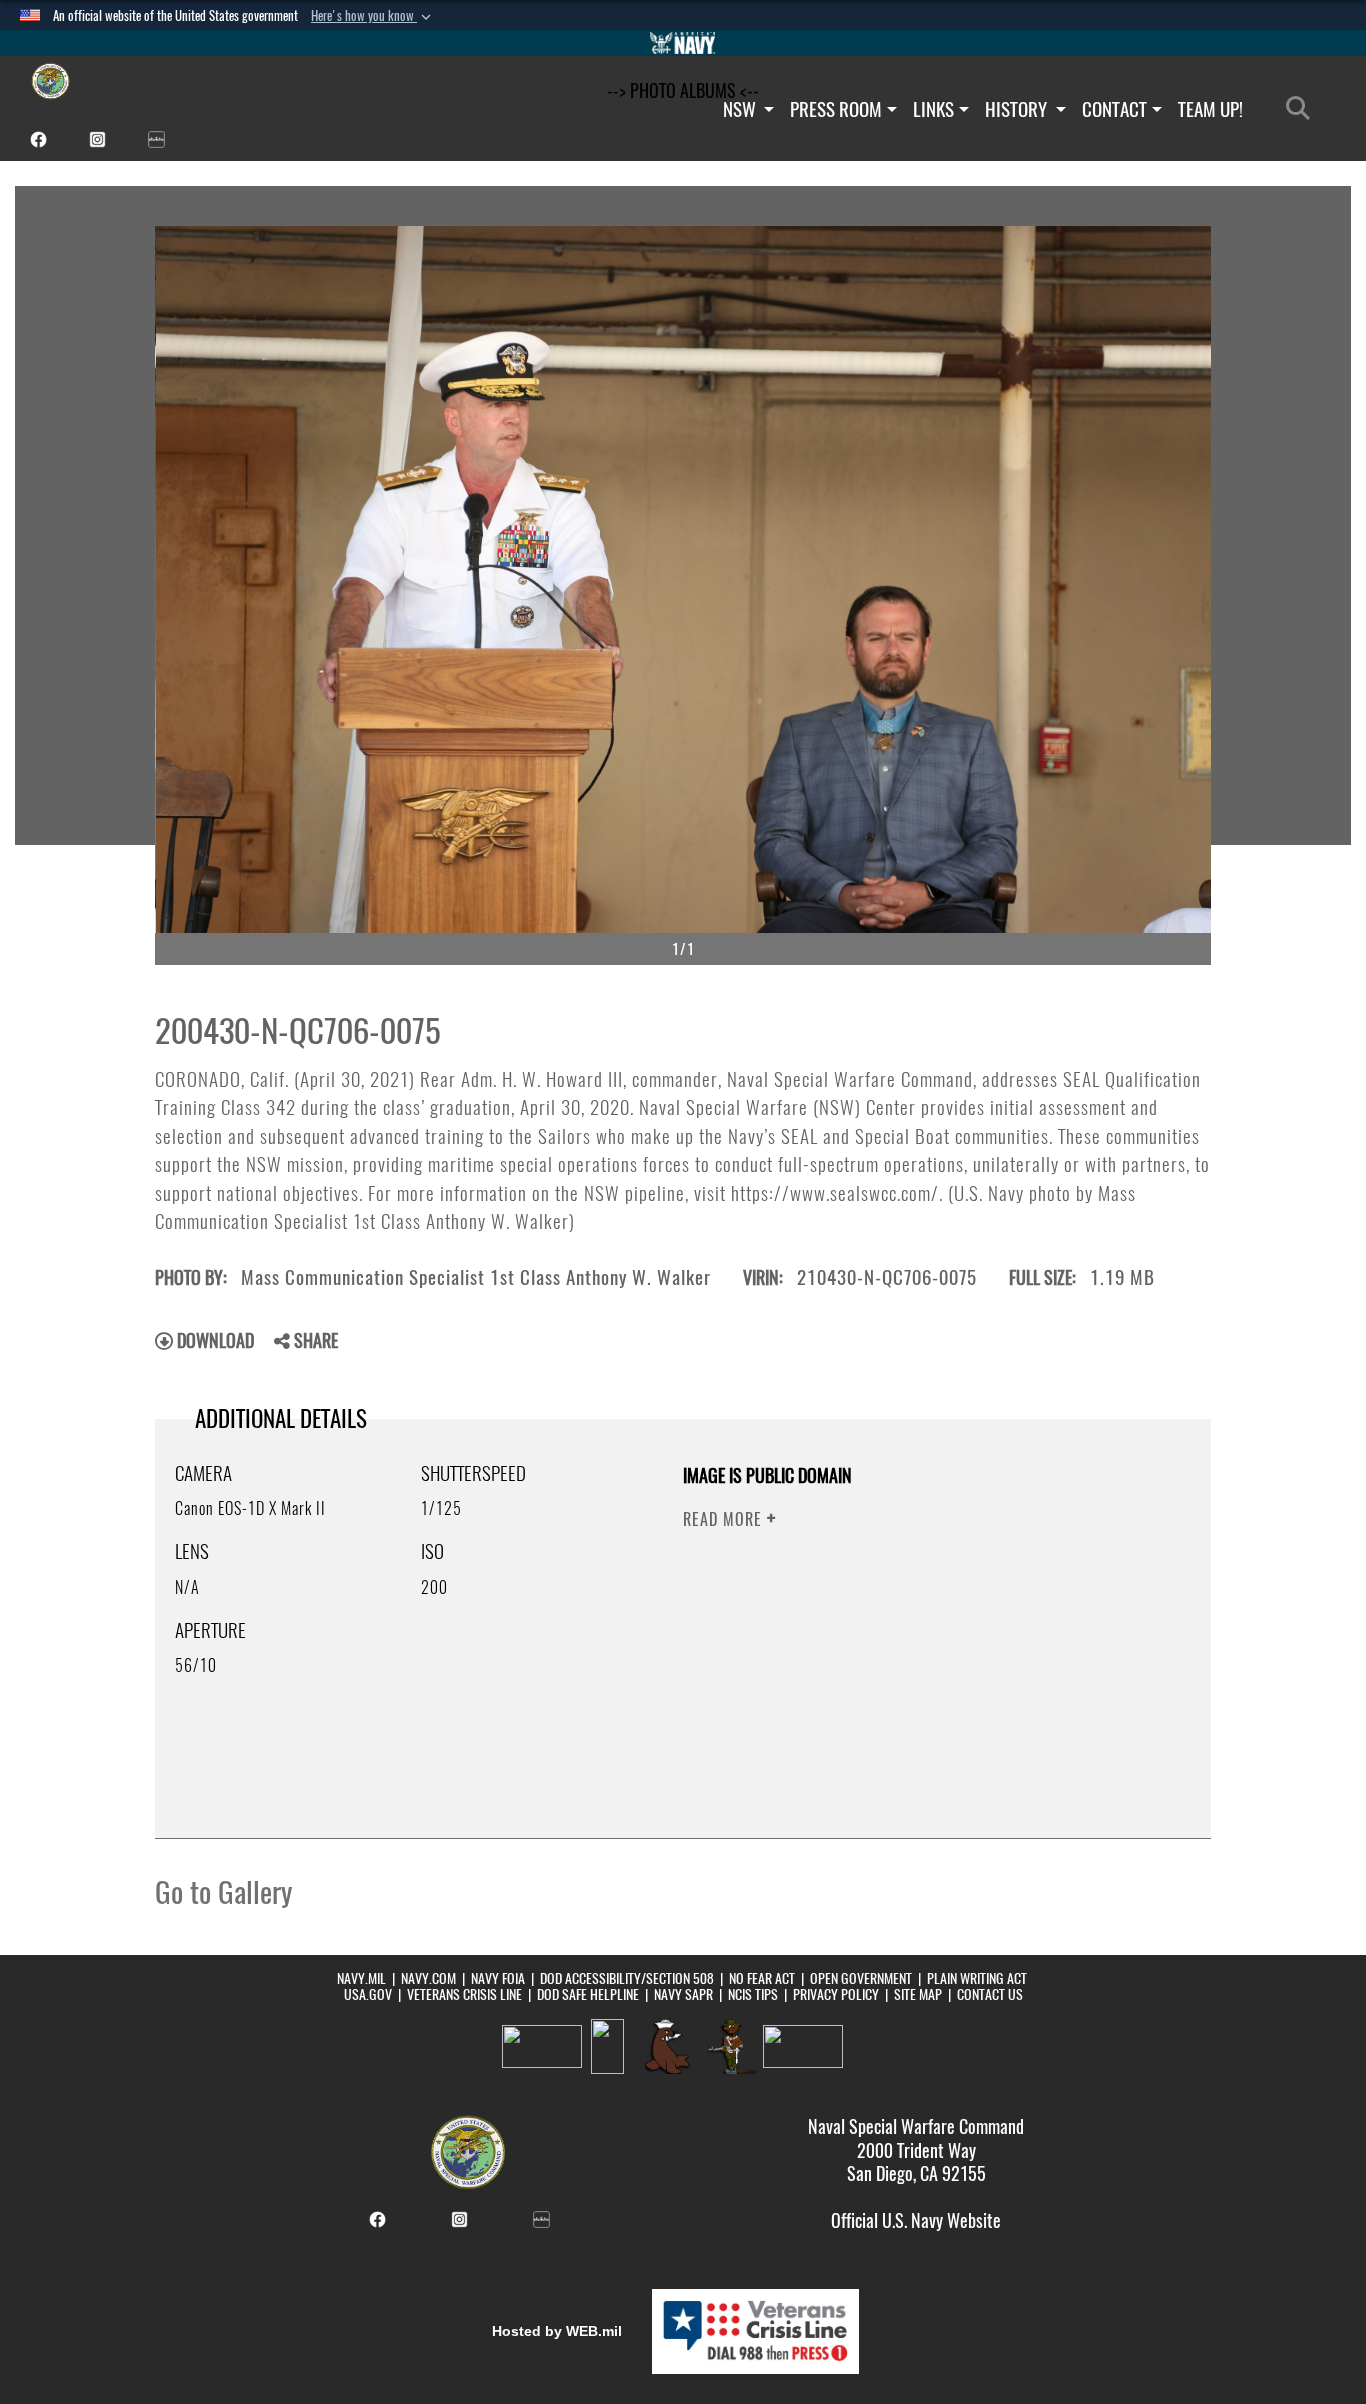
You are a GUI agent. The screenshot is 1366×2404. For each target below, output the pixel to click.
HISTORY (1018, 109)
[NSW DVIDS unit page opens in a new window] (156, 137)
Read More (725, 1519)
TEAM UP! (1210, 109)
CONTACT (1114, 109)
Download (213, 1340)
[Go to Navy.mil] (683, 43)
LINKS (933, 109)
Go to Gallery (223, 1892)
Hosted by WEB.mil (557, 2331)
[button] (373, 16)
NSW (741, 109)
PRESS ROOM (836, 109)
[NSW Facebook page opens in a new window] (38, 137)
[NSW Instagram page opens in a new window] (97, 137)
